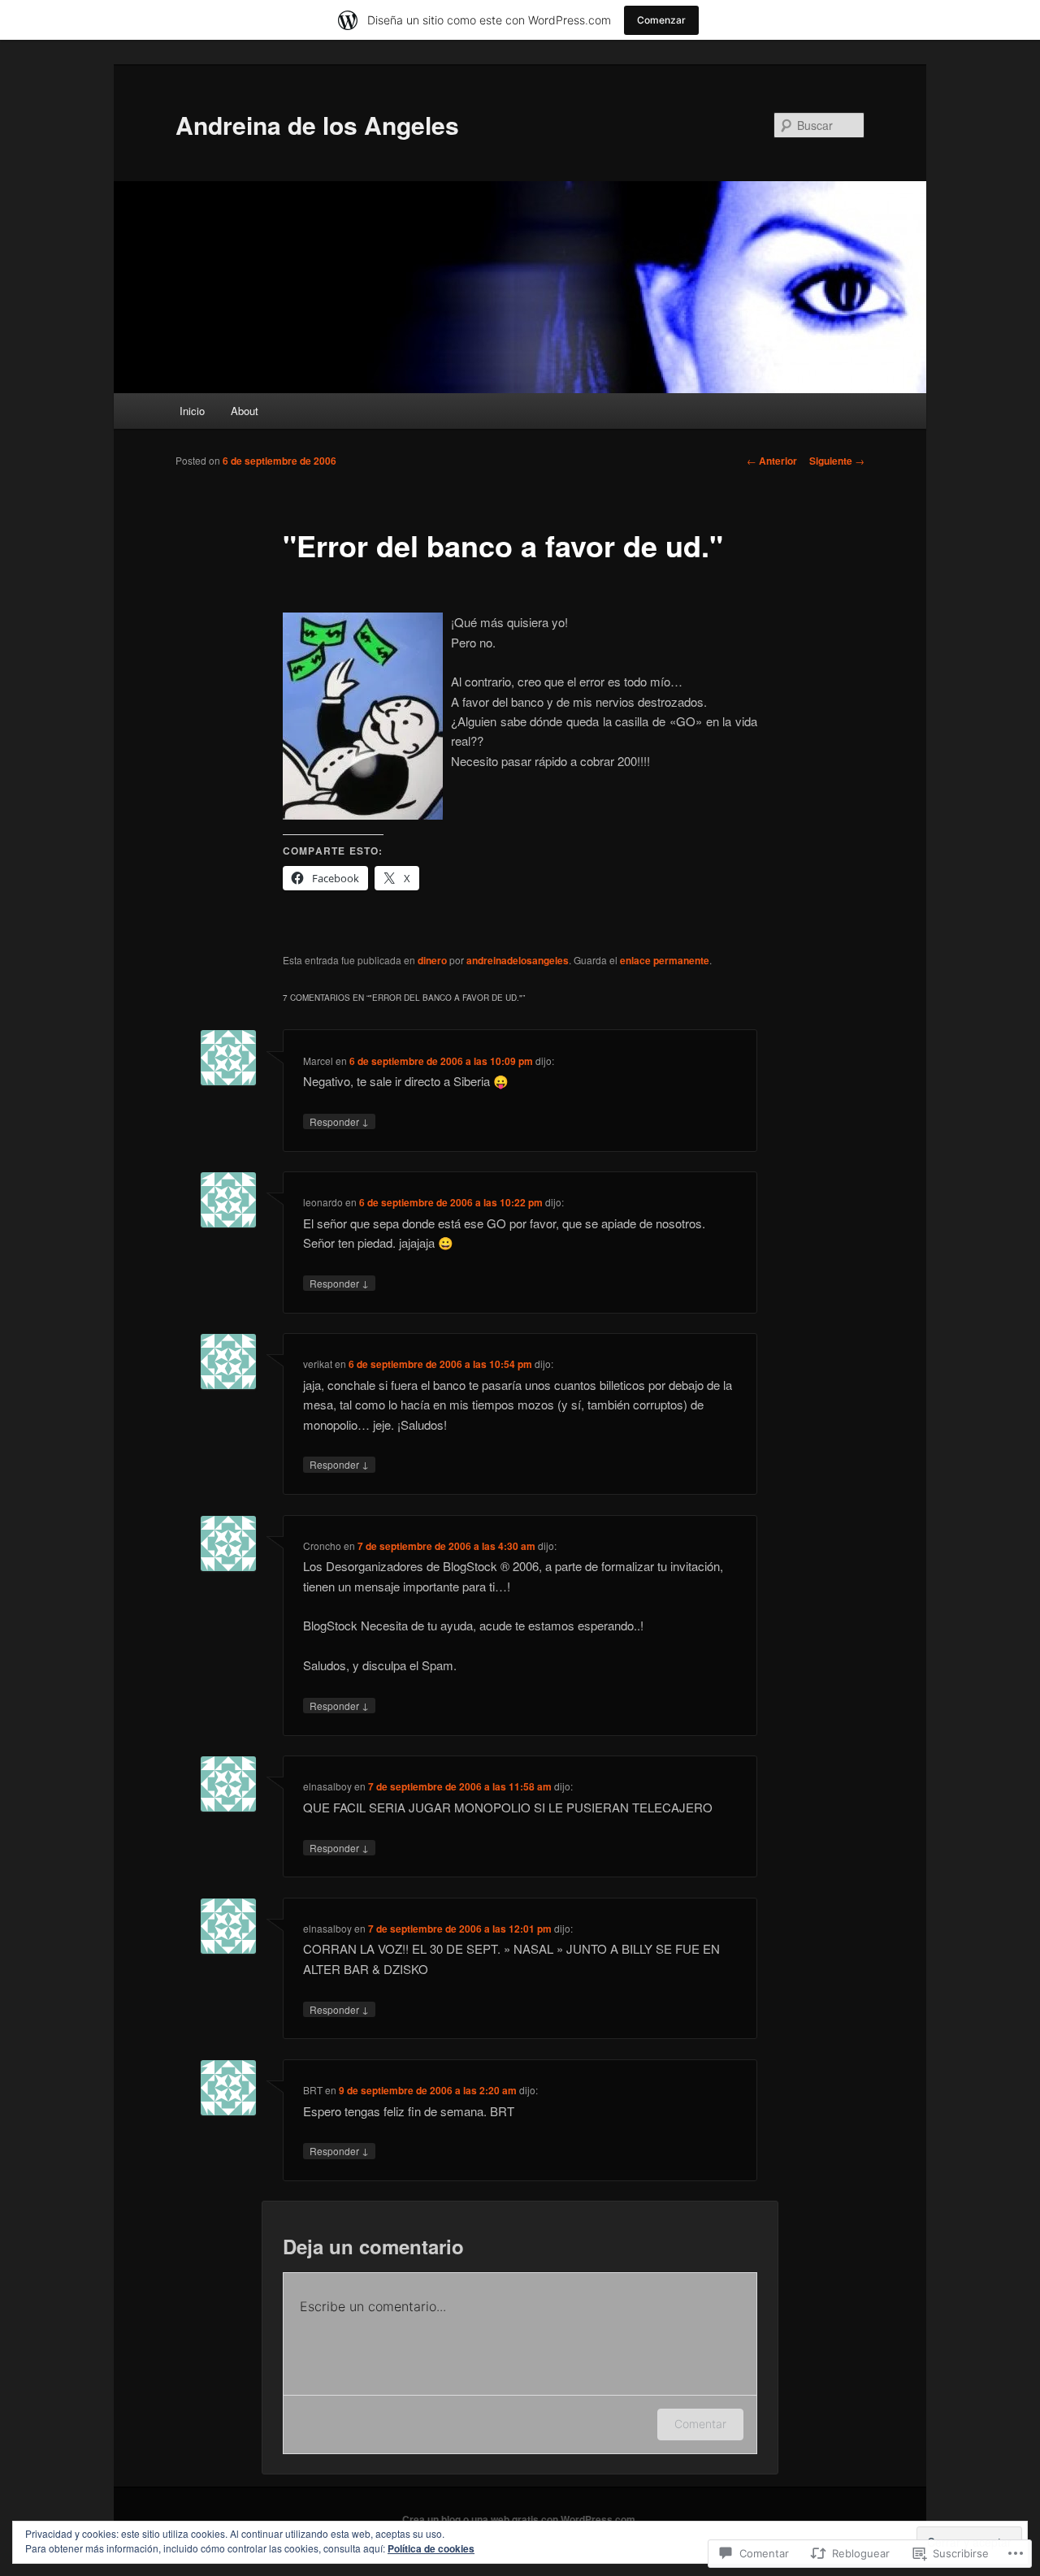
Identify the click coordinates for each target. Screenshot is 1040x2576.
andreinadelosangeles (518, 960)
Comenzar (661, 20)
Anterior (772, 461)
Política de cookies (431, 2548)
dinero (432, 960)
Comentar (700, 2424)
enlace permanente (665, 960)
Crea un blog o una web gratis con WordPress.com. (520, 2519)
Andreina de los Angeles (317, 125)
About (245, 411)
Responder (339, 1121)
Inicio (192, 411)
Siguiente (837, 461)
